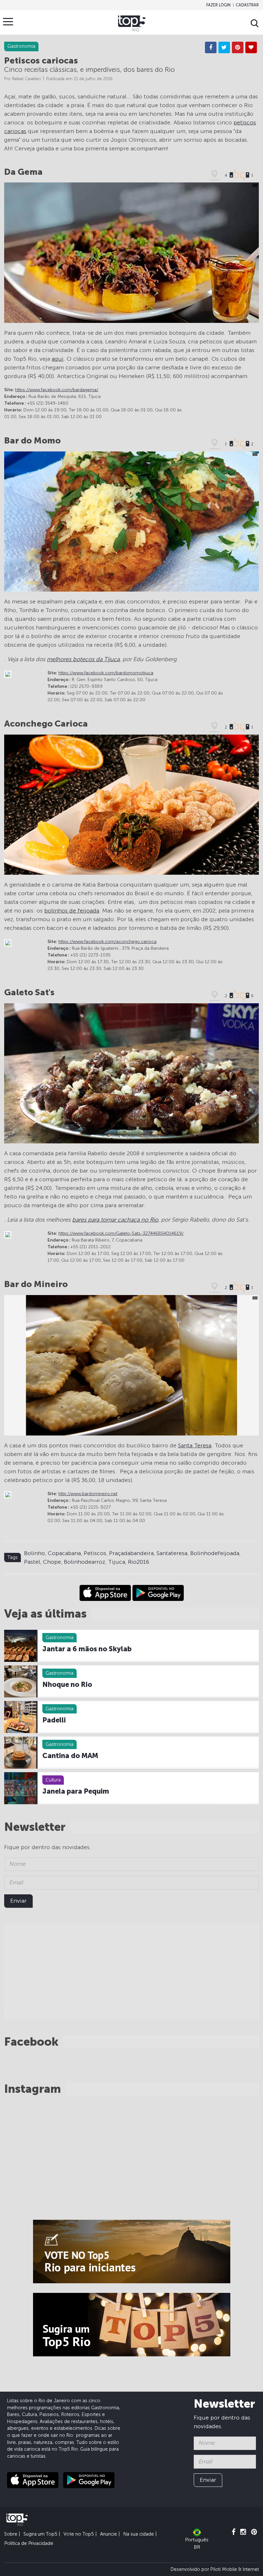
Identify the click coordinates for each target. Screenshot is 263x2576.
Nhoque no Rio (67, 1685)
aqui (58, 359)
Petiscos (95, 1553)
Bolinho (34, 1553)
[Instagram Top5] (243, 2532)
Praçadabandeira (131, 1553)
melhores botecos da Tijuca (83, 659)
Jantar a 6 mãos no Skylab (87, 1649)
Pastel (32, 1562)
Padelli (54, 1720)
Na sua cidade (139, 2534)
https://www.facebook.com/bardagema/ (57, 390)
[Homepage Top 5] (132, 23)
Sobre (11, 2534)
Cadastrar (247, 5)
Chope (52, 1562)
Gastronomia (59, 1637)
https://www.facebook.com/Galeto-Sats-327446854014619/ (121, 1233)
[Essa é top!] (251, 47)
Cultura (53, 1780)
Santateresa (172, 1553)
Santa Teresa (195, 1445)
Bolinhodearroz (85, 1562)
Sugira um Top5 (40, 2534)
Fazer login (218, 5)
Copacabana (64, 1553)
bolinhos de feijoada (72, 911)
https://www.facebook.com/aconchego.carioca (107, 942)
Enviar (18, 1901)
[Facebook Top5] (233, 2532)
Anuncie (109, 2534)
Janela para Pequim (76, 1791)
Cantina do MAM (70, 1756)
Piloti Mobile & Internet (235, 2569)
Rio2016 (139, 1562)
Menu (8, 21)
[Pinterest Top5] (254, 2532)
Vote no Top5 (79, 2534)
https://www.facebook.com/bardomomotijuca (106, 673)
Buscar (255, 23)
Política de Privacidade (29, 2543)
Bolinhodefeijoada (215, 1553)
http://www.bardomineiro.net (88, 1494)
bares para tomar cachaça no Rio (115, 1220)
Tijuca (117, 1562)
